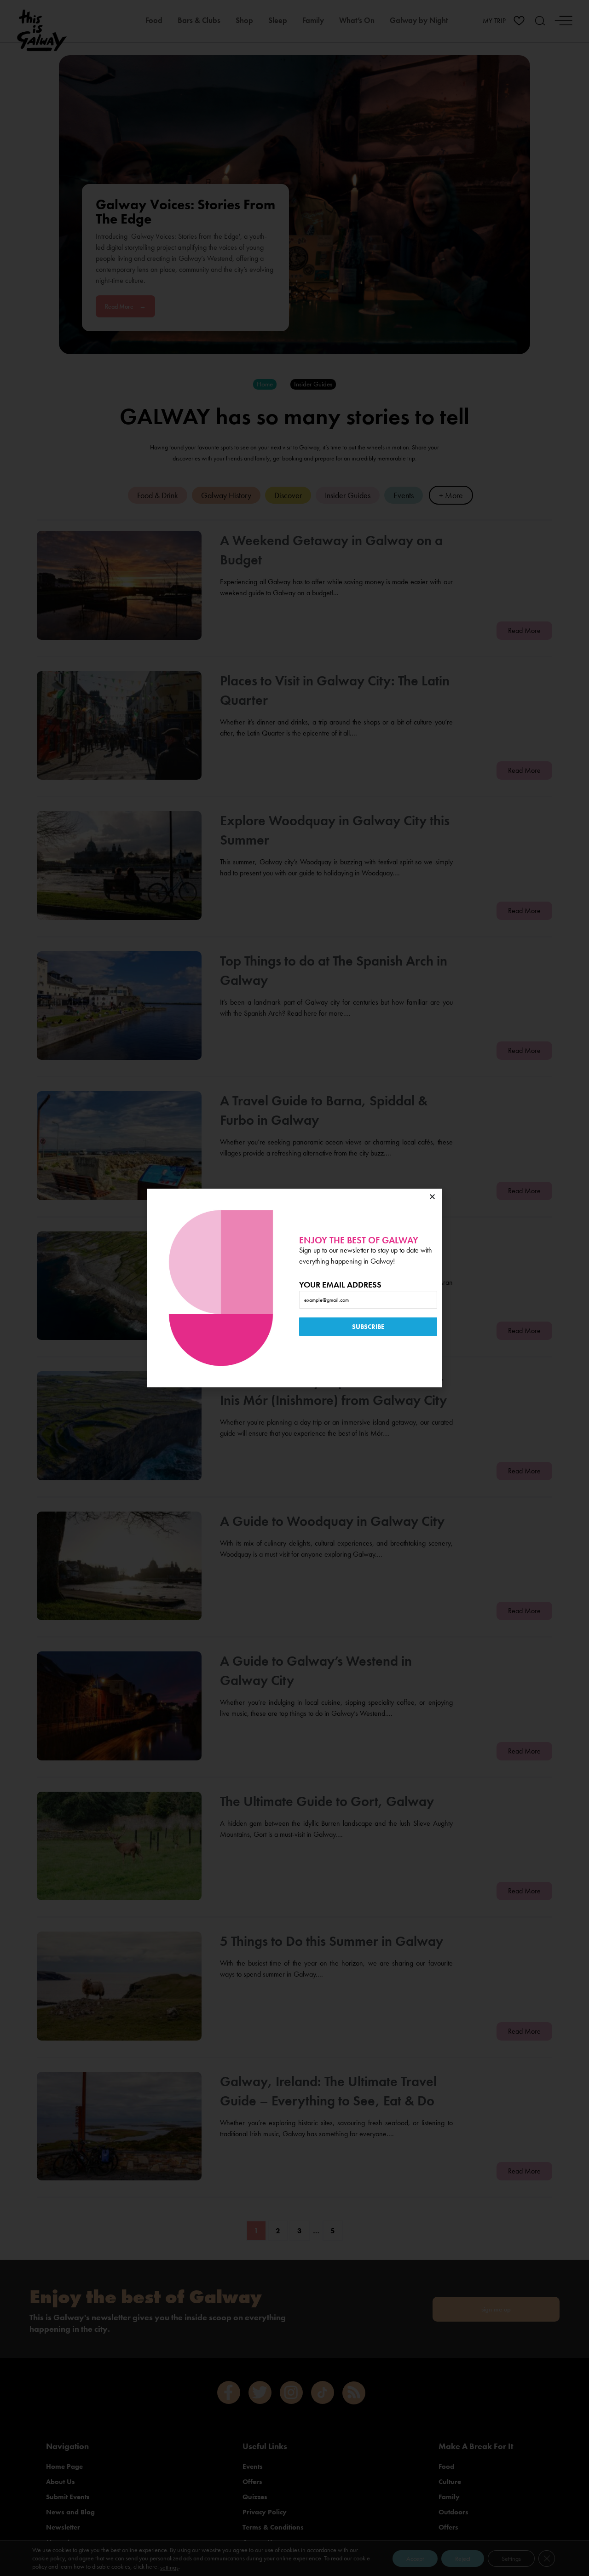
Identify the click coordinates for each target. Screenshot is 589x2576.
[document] (294, 1288)
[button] (432, 1197)
